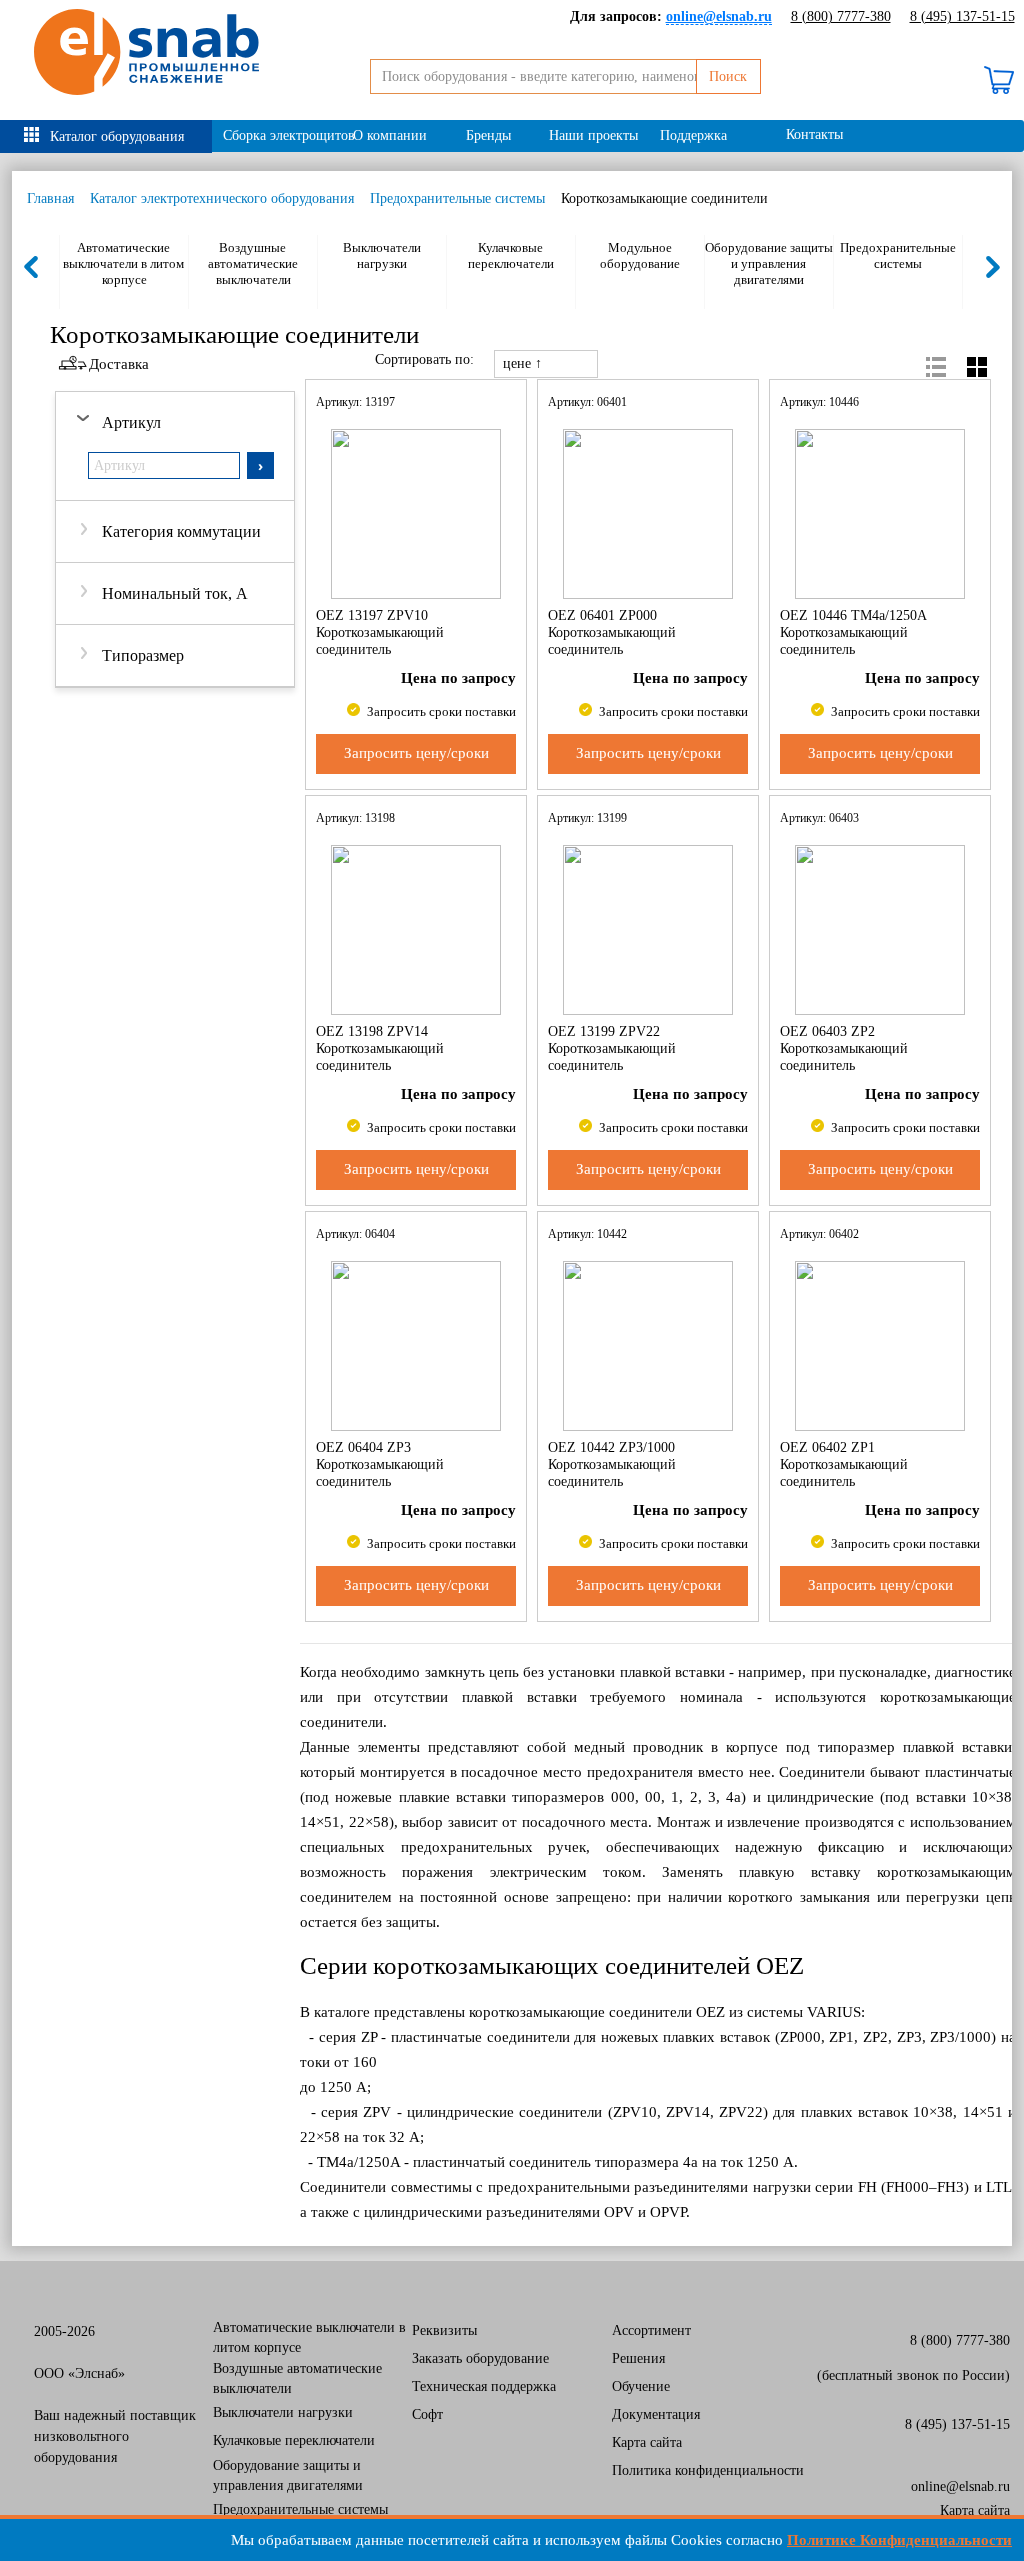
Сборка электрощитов (282, 135)
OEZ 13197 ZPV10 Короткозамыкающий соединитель (380, 632)
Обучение (641, 2386)
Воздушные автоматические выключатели (253, 263)
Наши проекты (593, 135)
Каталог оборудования (117, 136)
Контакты (814, 134)
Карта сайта (647, 2442)
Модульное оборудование (640, 255)
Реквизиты (444, 2330)
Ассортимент (651, 2330)
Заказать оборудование (480, 2358)
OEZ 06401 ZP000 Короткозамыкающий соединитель (612, 632)
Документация (656, 2414)
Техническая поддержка (484, 2386)
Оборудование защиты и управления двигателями (769, 263)
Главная (50, 198)
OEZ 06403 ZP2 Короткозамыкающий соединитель (844, 1048)
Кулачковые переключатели (511, 255)
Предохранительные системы (457, 198)
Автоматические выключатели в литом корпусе (123, 263)
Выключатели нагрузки (382, 255)
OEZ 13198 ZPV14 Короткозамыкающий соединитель (380, 1048)
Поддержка (693, 135)
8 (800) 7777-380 (841, 16)
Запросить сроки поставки (440, 711)
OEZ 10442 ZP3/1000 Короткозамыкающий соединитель (612, 1464)
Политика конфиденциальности (708, 2470)
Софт (427, 2414)
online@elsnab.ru (960, 2486)
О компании (390, 135)
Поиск (728, 76)
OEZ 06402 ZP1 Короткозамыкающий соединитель (844, 1464)
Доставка (119, 364)
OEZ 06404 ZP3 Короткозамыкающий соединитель (380, 1464)
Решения (638, 2358)
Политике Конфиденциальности (899, 2540)
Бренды (488, 135)
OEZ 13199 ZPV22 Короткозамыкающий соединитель (612, 1048)
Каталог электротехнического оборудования (222, 198)
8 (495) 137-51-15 (962, 16)
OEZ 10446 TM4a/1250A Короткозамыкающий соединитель (853, 632)
